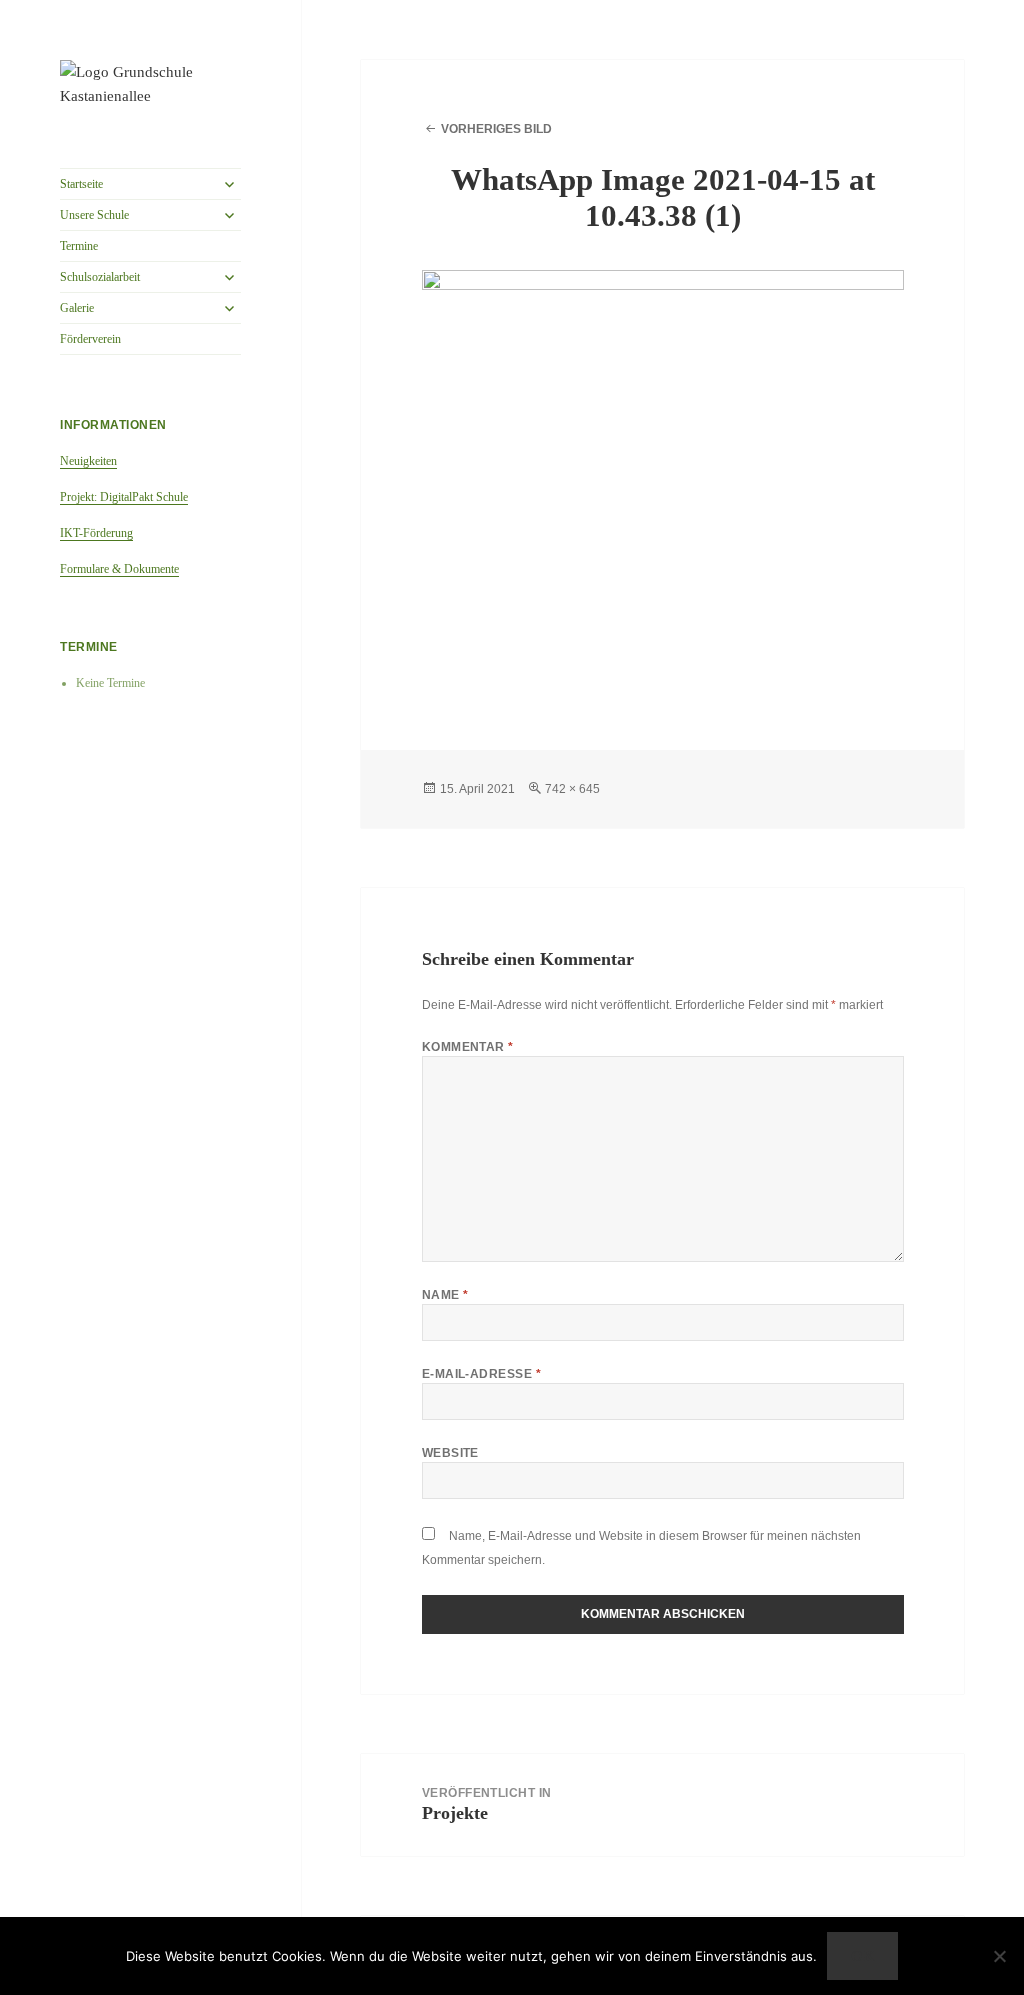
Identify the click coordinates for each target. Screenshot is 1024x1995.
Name (445, 1295)
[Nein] (999, 1956)
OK (863, 1956)
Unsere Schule (94, 215)
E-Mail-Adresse (482, 1374)
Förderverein (90, 339)
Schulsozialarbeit (100, 277)
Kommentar (468, 1047)
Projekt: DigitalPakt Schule (124, 497)
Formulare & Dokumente (119, 569)
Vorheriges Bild (496, 129)
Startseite (81, 184)
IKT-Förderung (96, 533)
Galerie (77, 308)
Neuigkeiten (88, 461)
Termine (79, 246)
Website (450, 1453)
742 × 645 (572, 789)
